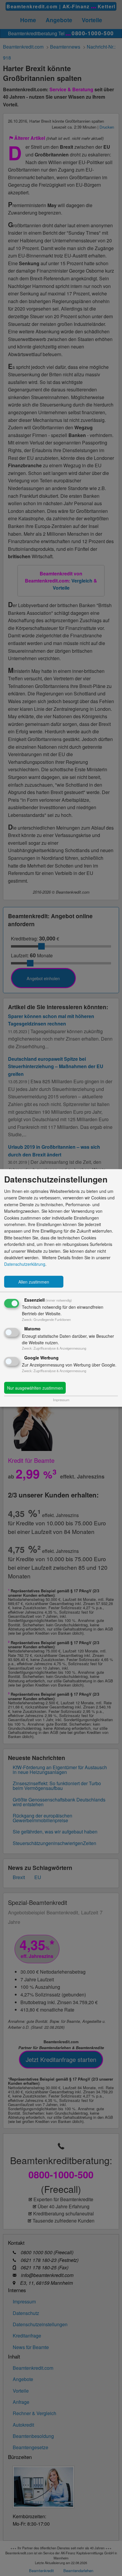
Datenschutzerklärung (25, 1264)
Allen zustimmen (34, 1282)
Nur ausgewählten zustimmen (35, 1388)
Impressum (61, 1400)
